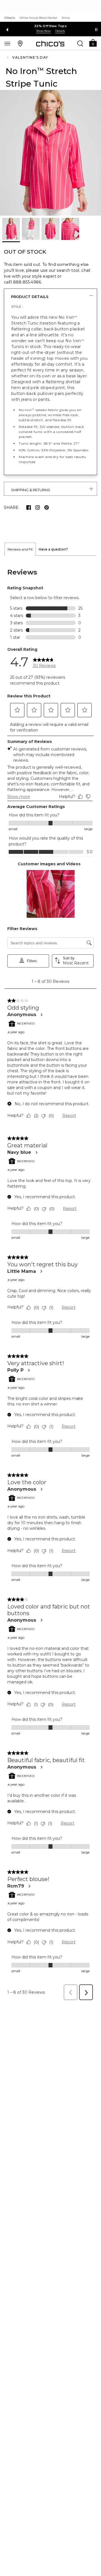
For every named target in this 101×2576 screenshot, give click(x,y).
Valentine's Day (30, 57)
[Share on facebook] (29, 507)
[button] (93, 43)
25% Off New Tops (50, 26)
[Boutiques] (20, 43)
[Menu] (7, 43)
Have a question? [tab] (53, 549)
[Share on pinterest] (47, 507)
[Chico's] (50, 44)
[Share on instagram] (38, 507)
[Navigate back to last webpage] (8, 58)
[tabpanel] (50, 1280)
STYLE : (17, 307)
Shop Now (43, 31)
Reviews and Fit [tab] (20, 549)
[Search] (80, 43)
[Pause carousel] (96, 30)
